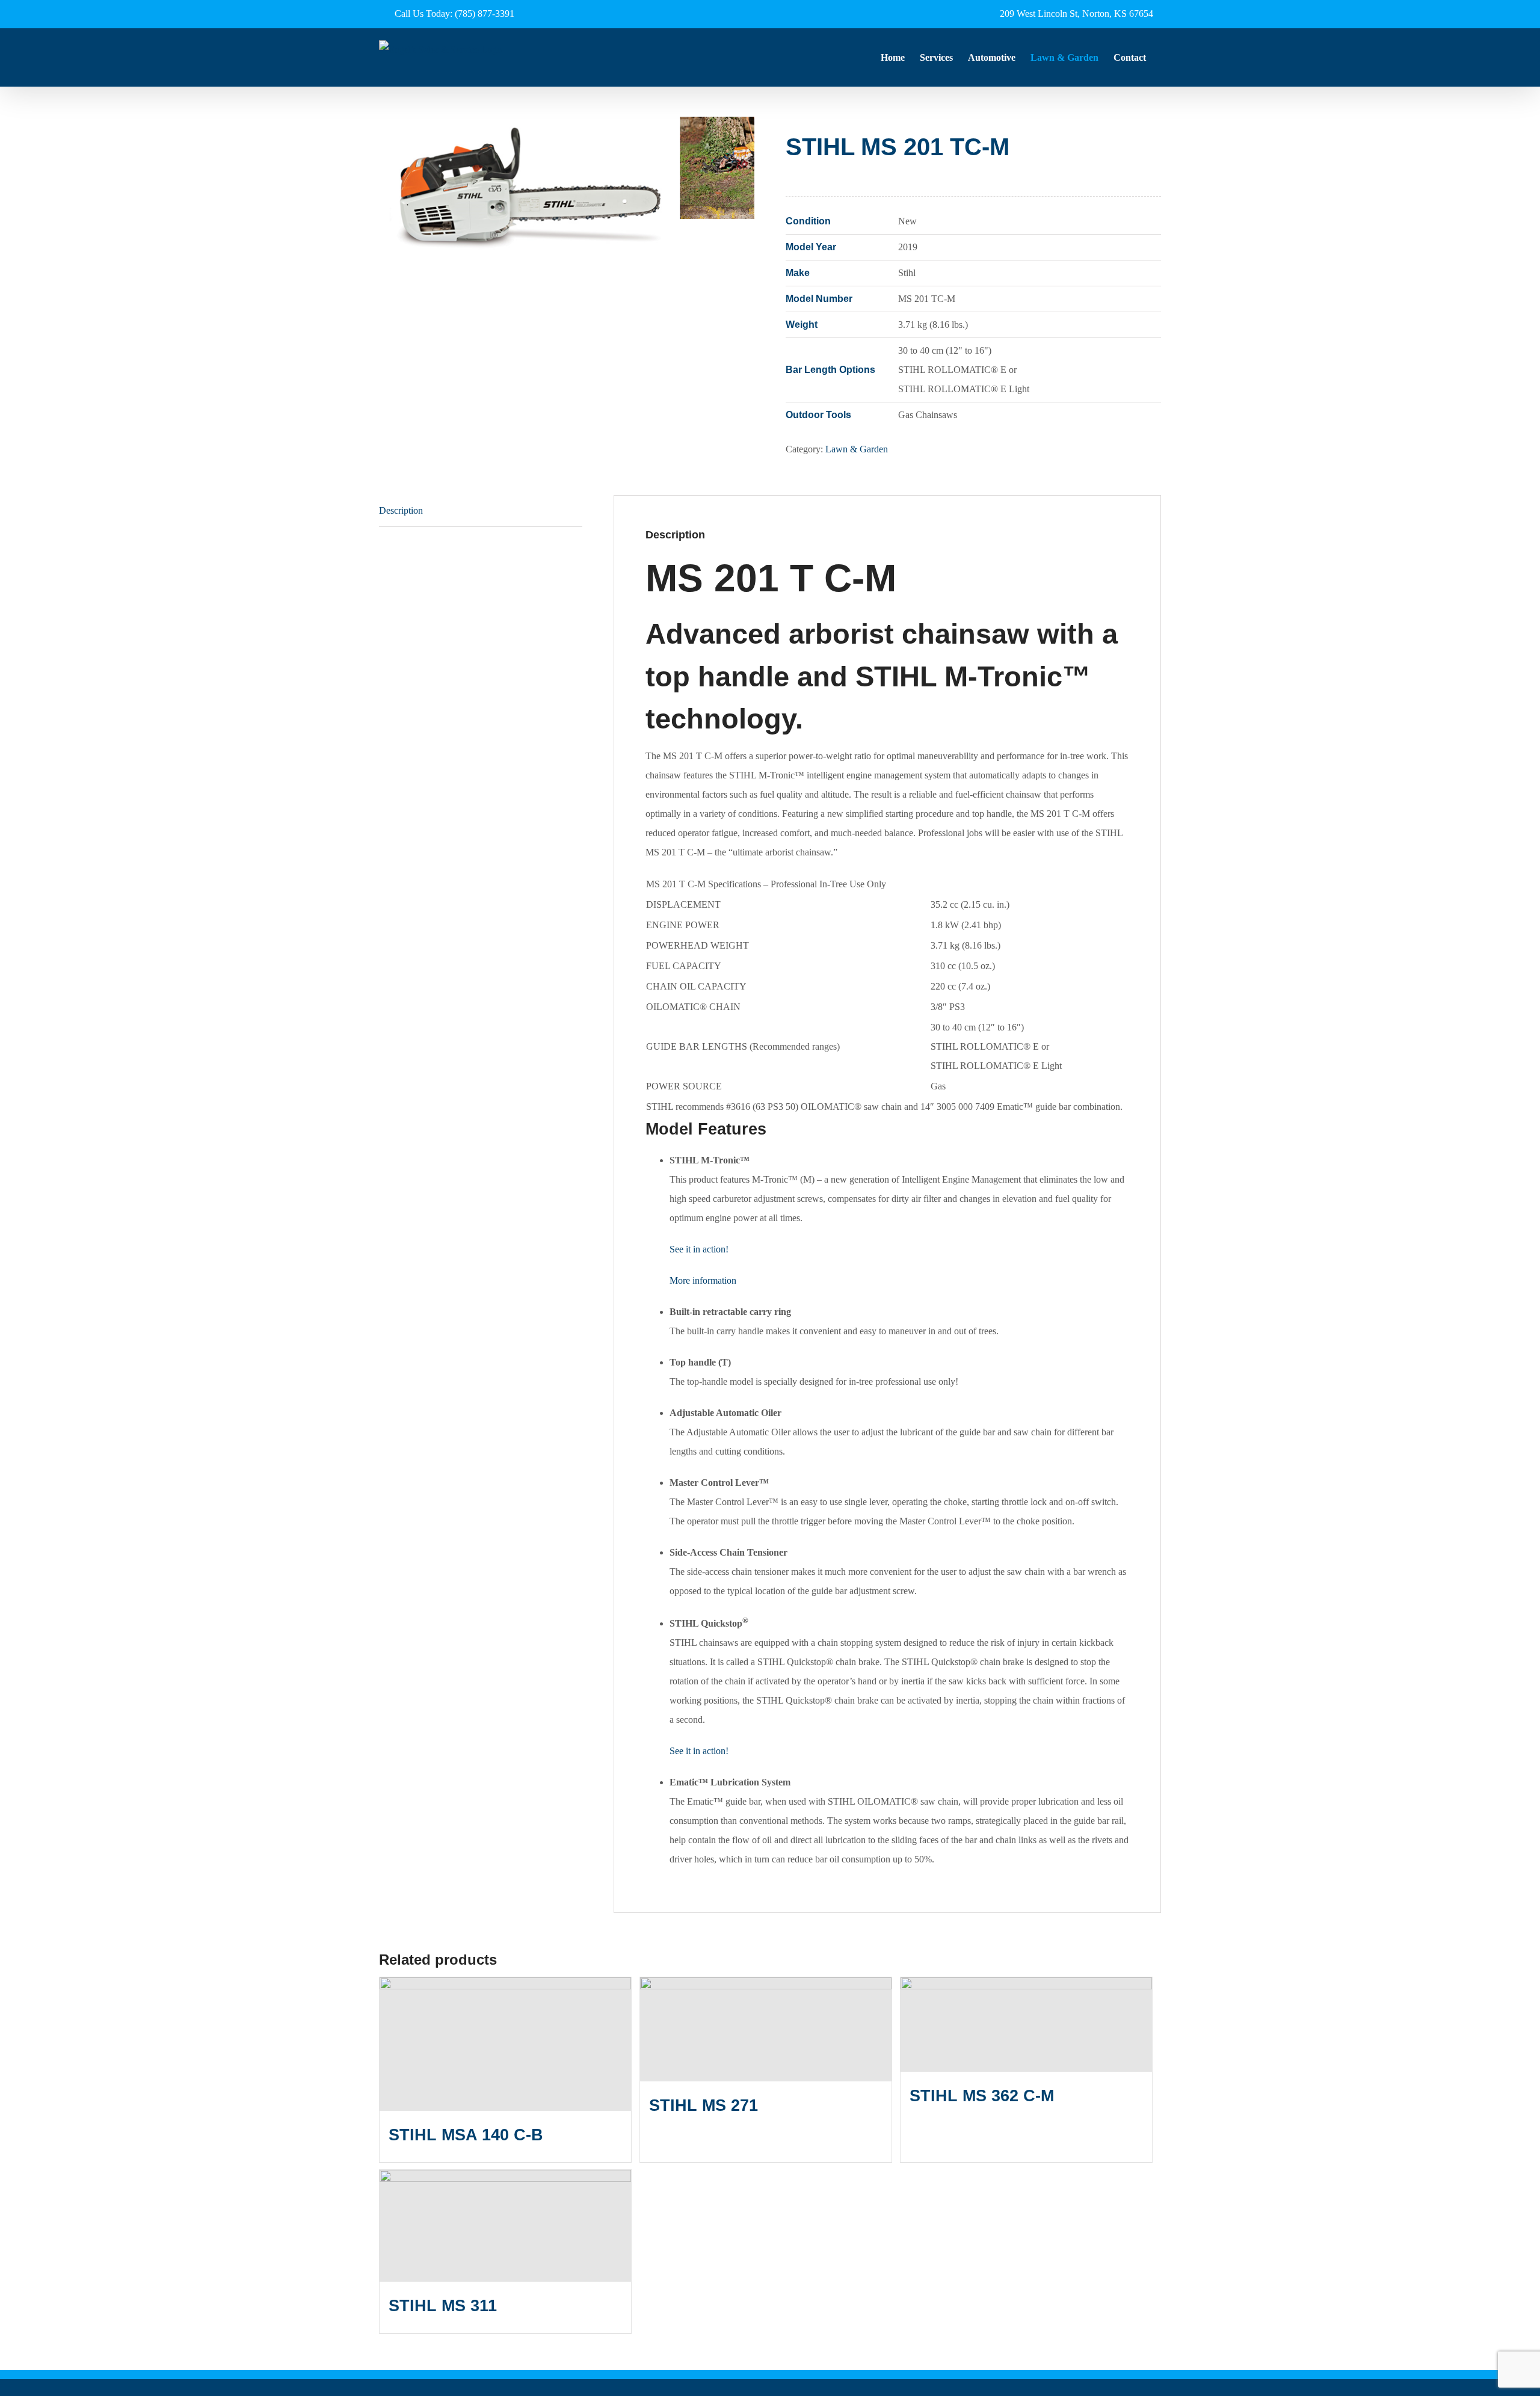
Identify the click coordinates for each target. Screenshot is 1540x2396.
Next (746, 192)
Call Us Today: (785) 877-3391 (454, 14)
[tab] (481, 511)
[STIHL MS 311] (505, 2226)
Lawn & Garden (857, 449)
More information (703, 1280)
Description (401, 510)
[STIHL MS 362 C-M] (1026, 2025)
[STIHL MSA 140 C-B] (505, 2044)
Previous (388, 192)
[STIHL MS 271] (766, 2029)
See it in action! (699, 1249)
